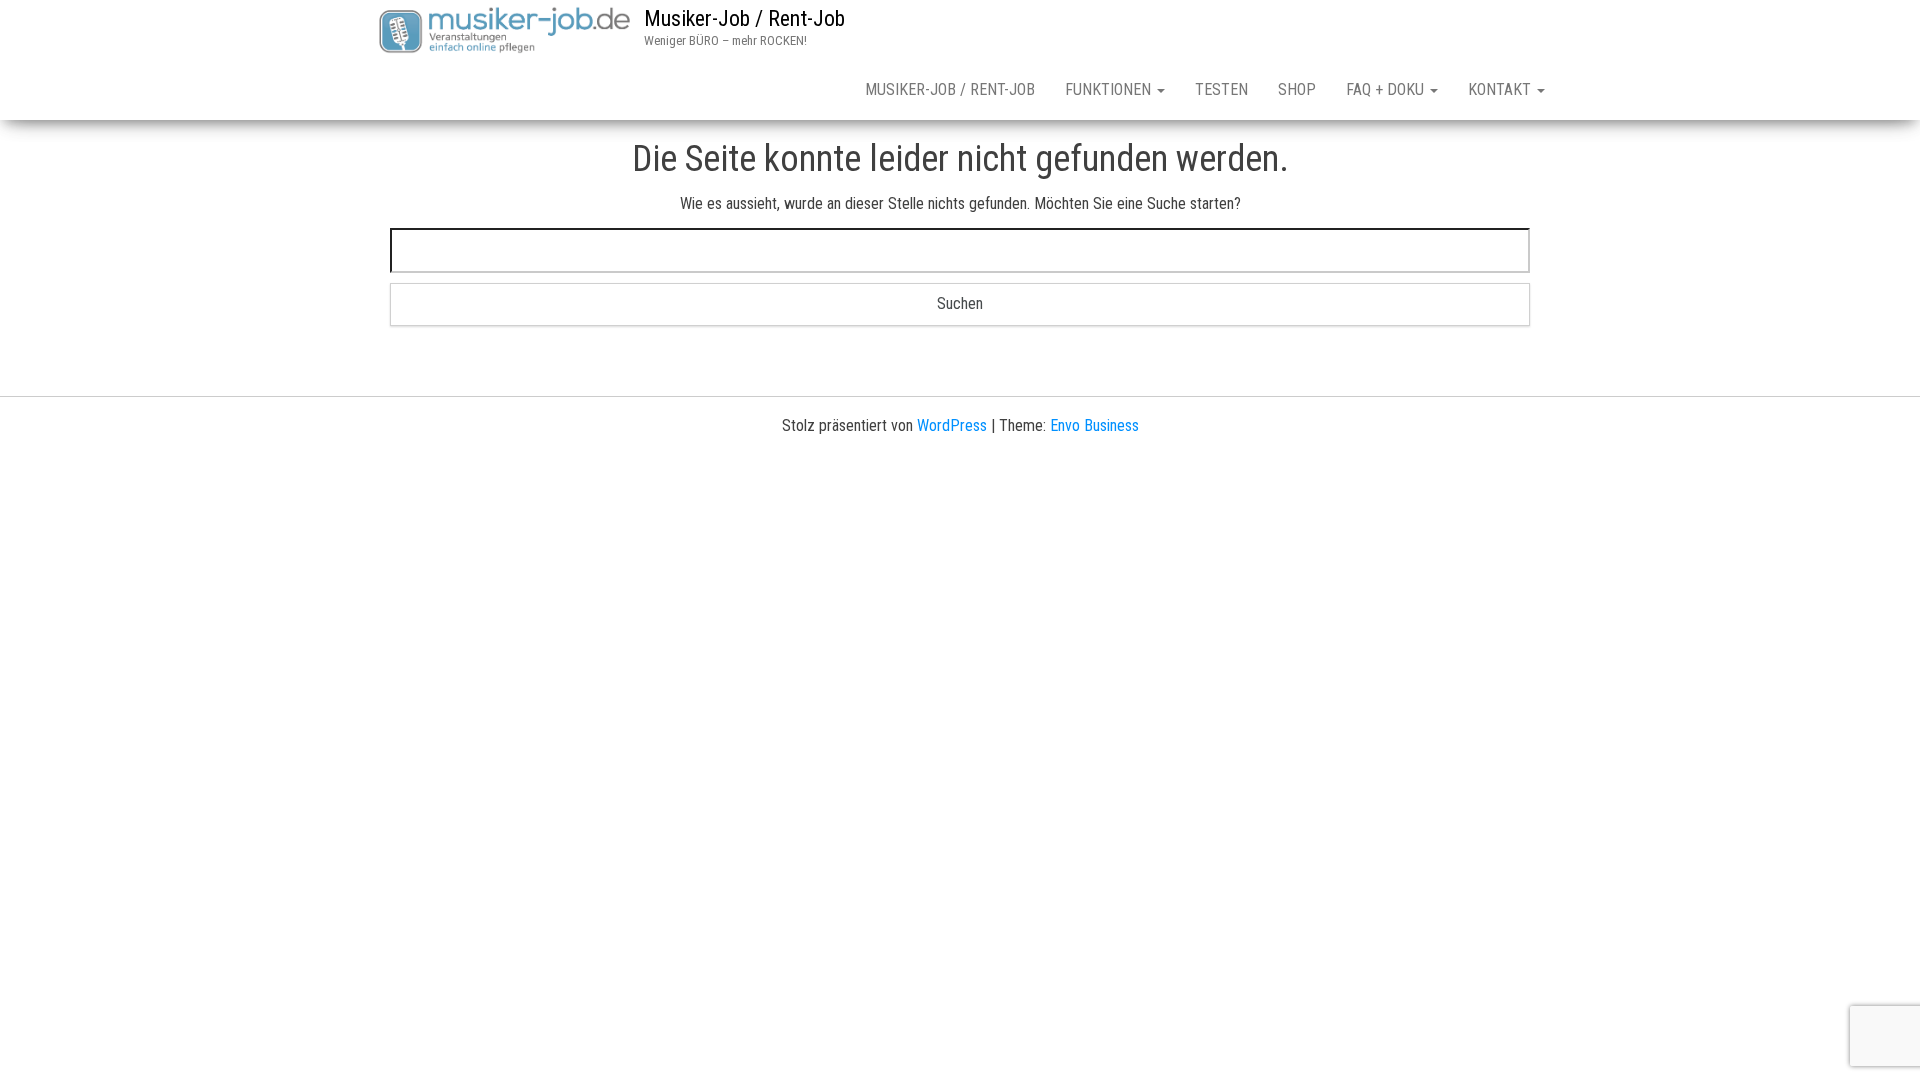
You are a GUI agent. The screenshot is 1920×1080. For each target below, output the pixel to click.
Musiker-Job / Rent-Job (744, 18)
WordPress (952, 425)
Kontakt (1501, 89)
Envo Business (1094, 425)
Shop (1297, 89)
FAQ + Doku (1387, 89)
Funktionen (1110, 89)
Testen (1221, 89)
